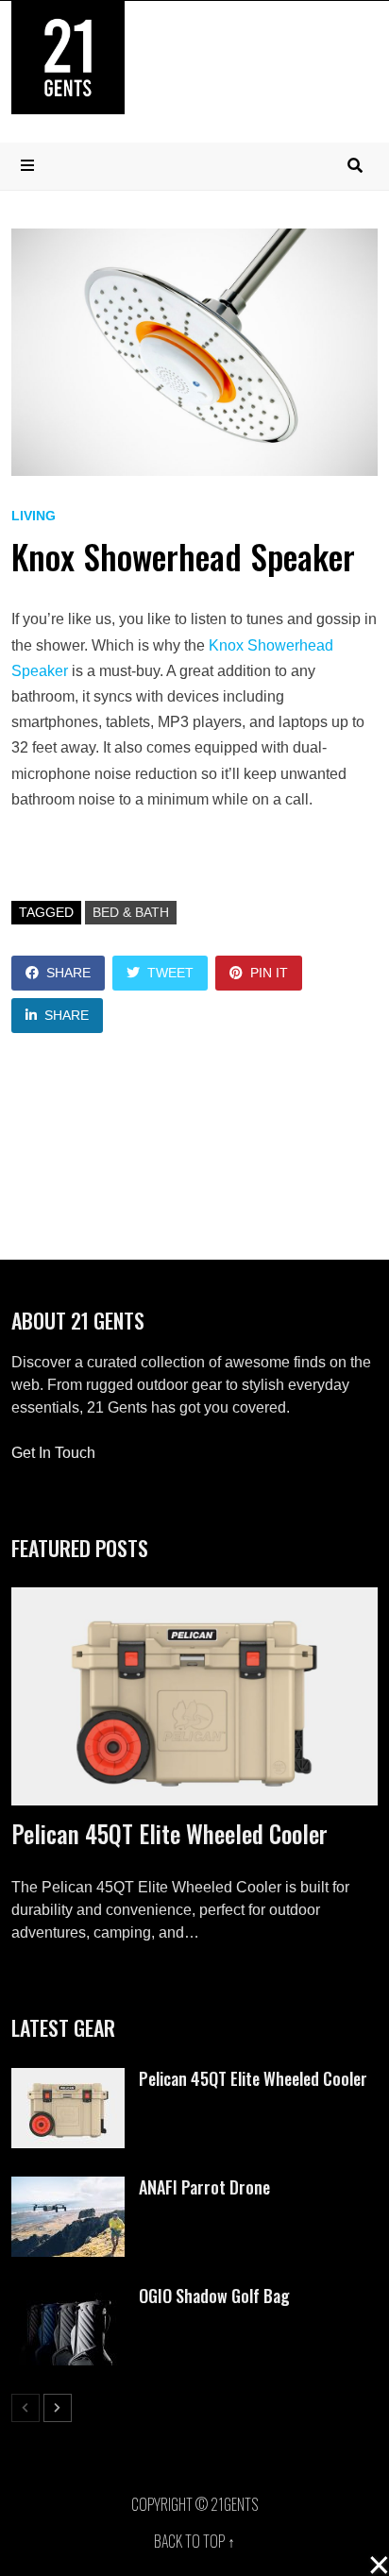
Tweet (170, 973)
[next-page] (58, 2408)
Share (68, 973)
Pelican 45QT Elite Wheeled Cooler (169, 1833)
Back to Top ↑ (194, 2541)
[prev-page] (25, 2408)
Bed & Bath (131, 912)
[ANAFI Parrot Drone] (68, 2187)
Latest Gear (63, 2027)
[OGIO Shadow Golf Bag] (68, 2296)
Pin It (269, 973)
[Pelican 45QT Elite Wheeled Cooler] (194, 1696)
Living (34, 516)
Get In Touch (53, 1453)
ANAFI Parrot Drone (204, 2187)
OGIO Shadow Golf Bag (214, 2296)
